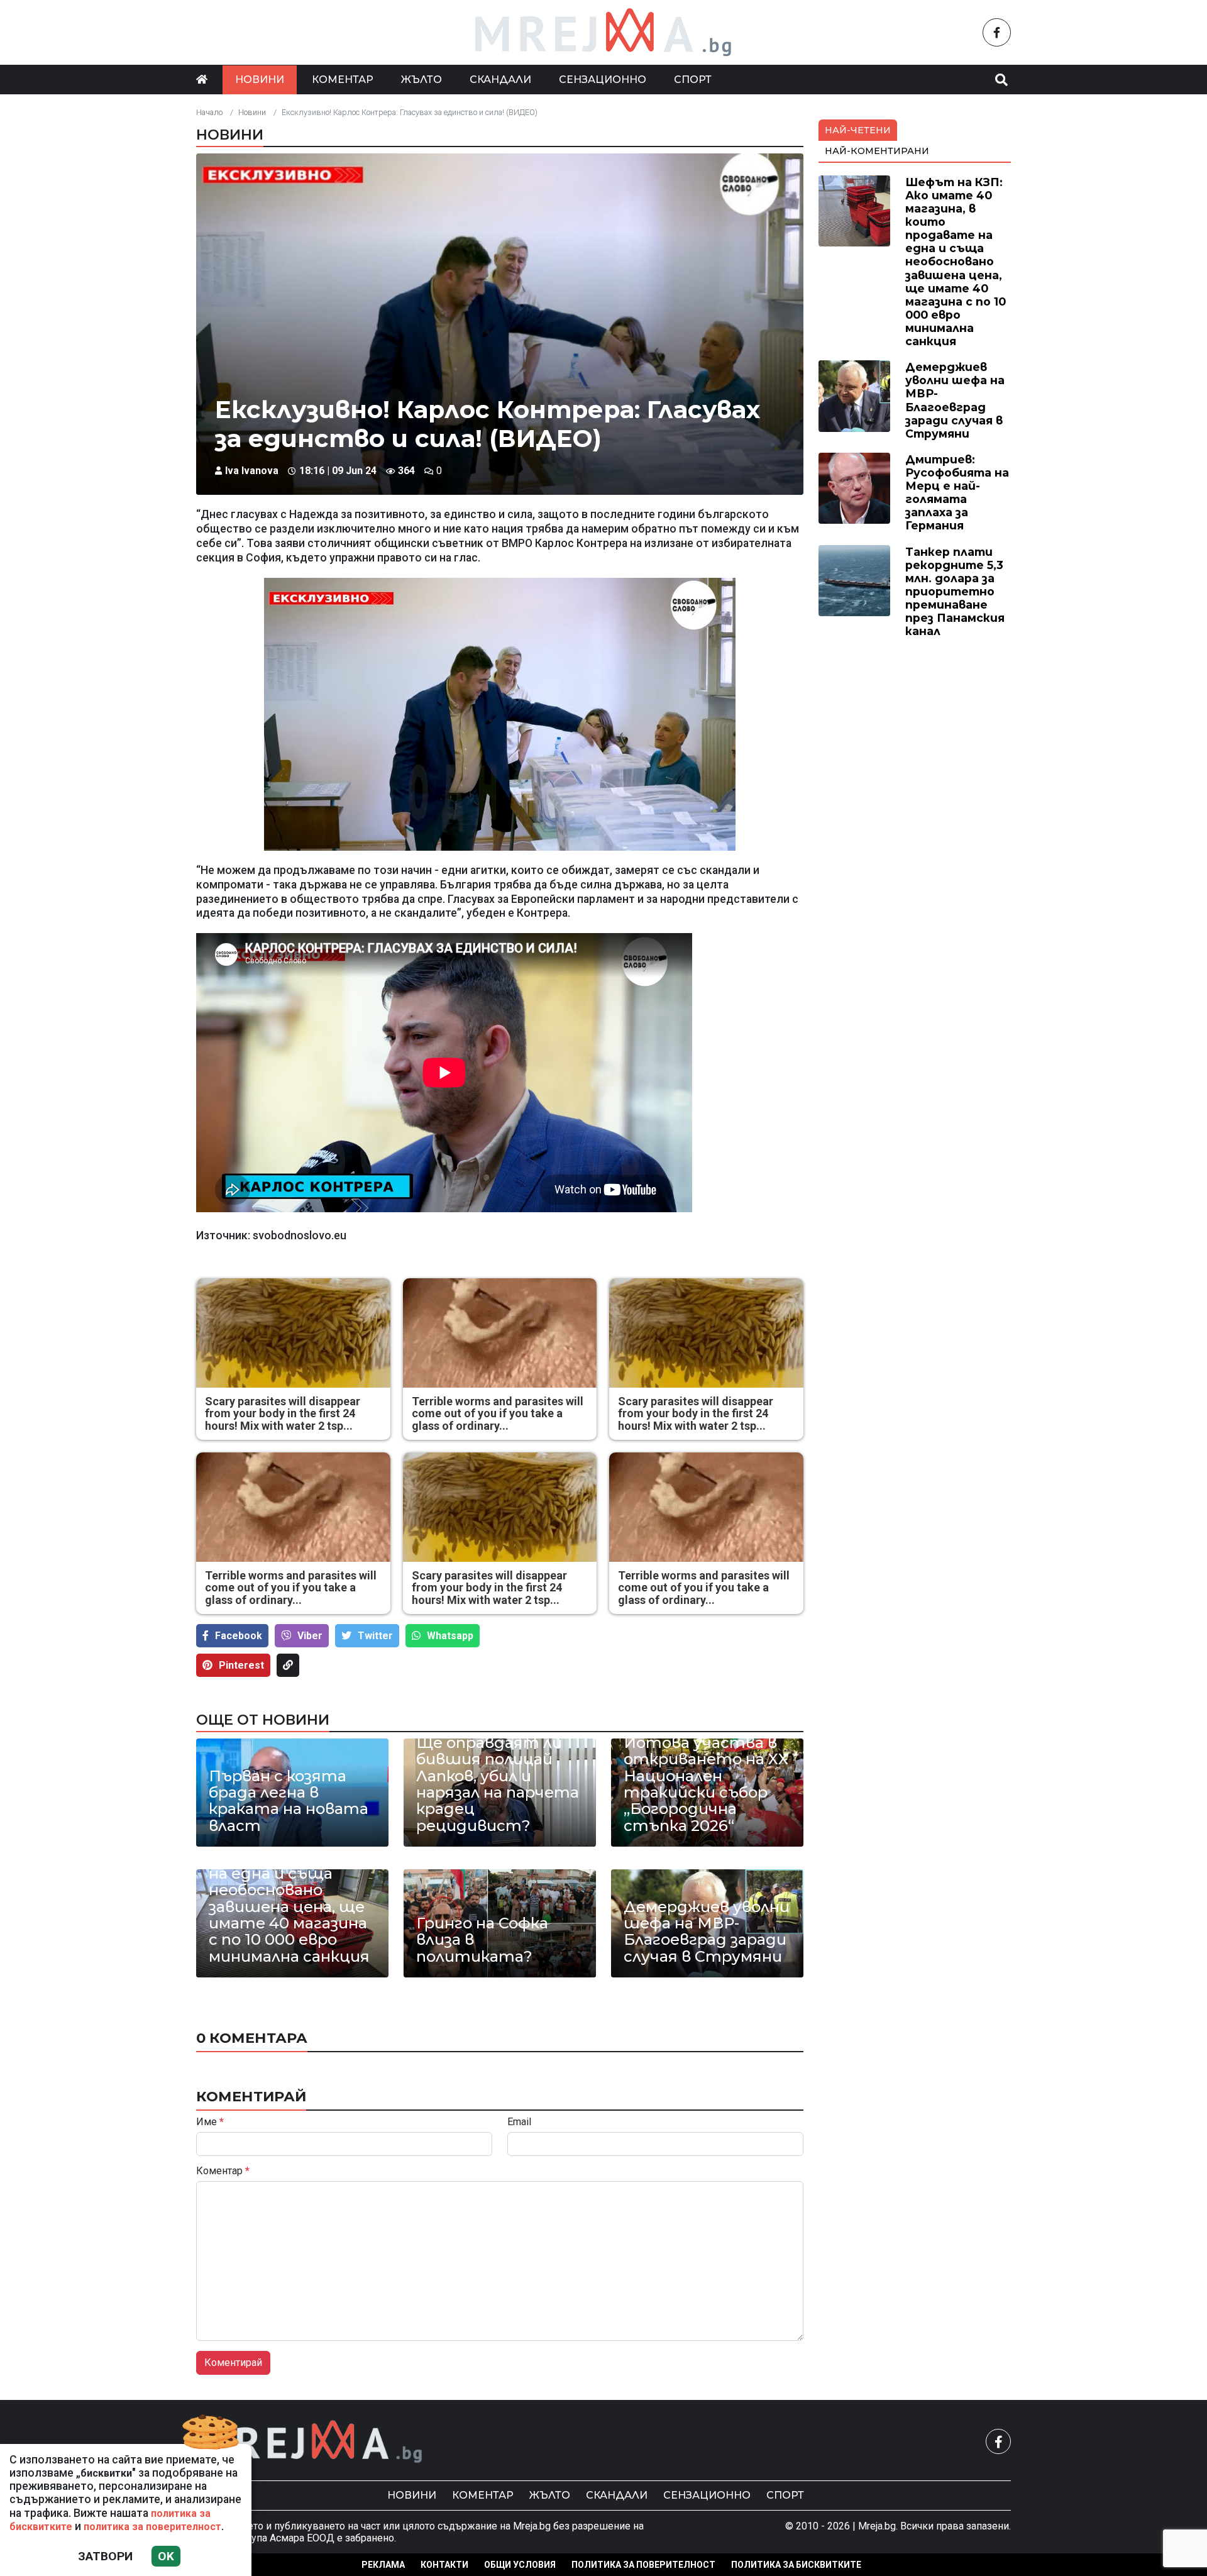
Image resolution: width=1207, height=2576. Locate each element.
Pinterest (241, 1665)
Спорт (693, 80)
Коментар (343, 80)
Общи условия (520, 2565)
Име (210, 2122)
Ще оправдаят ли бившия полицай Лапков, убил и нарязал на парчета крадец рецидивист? (498, 1784)
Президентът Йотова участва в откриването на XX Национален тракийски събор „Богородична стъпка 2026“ (706, 1776)
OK (166, 2556)
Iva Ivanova (252, 471)
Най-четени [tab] (858, 130)
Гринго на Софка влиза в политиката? (482, 1940)
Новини (260, 80)
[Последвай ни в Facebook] (997, 32)
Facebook (239, 1636)
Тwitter (375, 1636)
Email (519, 2122)
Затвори (105, 2556)
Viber (310, 1636)
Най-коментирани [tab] (877, 151)
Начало (209, 112)
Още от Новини (263, 1720)
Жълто (422, 80)
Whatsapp (450, 1636)
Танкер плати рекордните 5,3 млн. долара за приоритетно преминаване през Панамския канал (955, 592)
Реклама (383, 2565)
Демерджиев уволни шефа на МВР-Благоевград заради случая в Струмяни (707, 1932)
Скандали (500, 80)
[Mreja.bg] (310, 2442)
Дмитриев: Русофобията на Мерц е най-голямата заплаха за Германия (957, 493)
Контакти (444, 2565)
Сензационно (603, 80)
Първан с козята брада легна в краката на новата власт (289, 1801)
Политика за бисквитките (796, 2565)
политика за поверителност (152, 2527)
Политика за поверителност (643, 2565)
